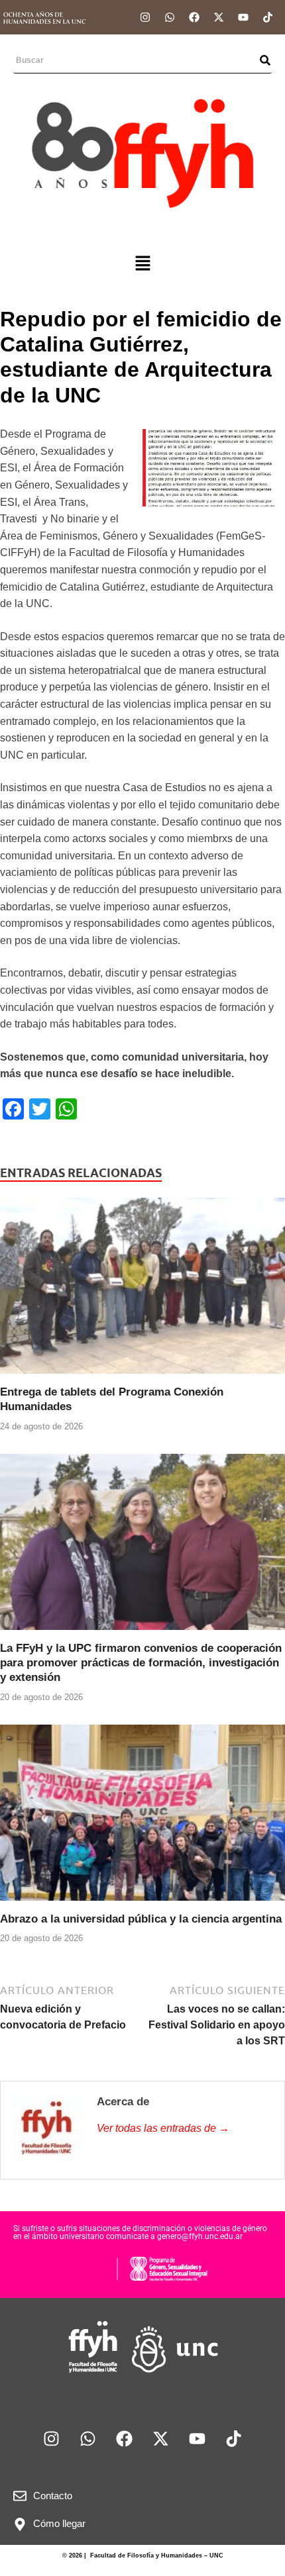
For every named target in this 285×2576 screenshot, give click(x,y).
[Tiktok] (268, 17)
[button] (142, 264)
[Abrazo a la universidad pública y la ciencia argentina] (142, 1818)
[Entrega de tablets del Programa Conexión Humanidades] (142, 1291)
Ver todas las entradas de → (163, 2128)
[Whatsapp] (170, 17)
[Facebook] (194, 17)
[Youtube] (243, 17)
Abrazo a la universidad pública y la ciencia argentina (141, 1919)
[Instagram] (145, 17)
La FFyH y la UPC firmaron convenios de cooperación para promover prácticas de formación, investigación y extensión (141, 1663)
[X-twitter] (219, 17)
